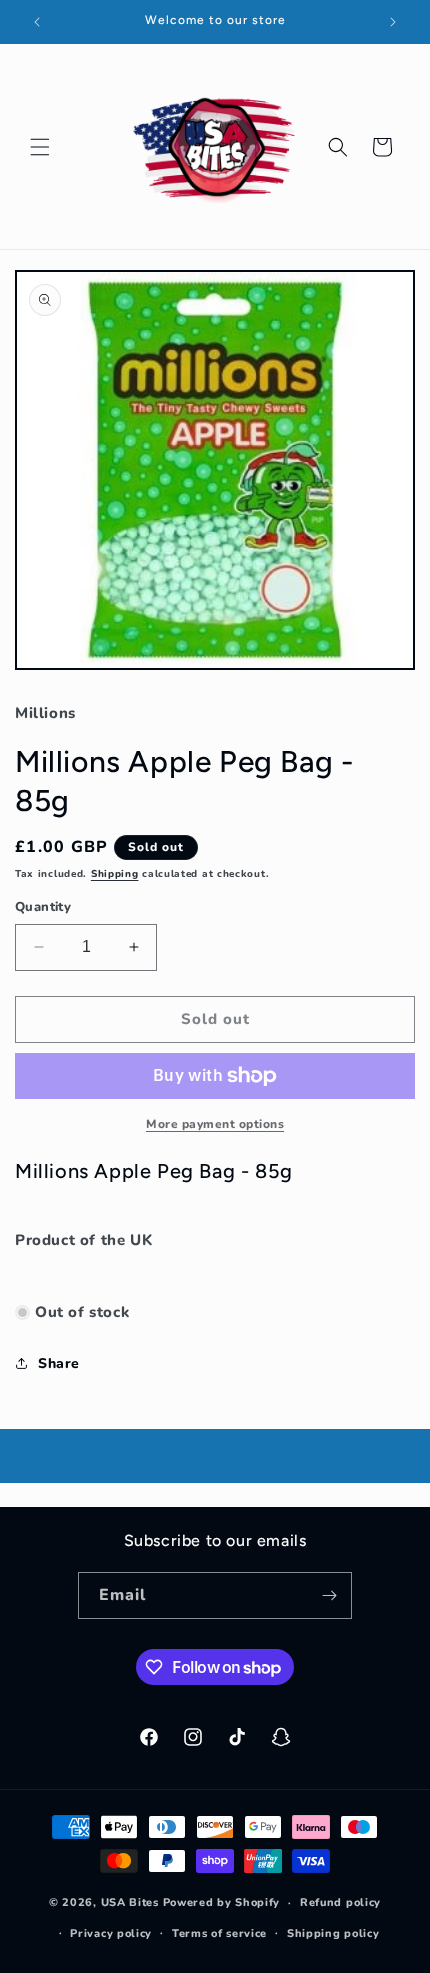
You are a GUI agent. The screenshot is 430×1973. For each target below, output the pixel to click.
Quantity (43, 907)
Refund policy (340, 1902)
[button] (40, 147)
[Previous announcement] (37, 22)
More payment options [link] (215, 1124)
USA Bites (130, 1902)
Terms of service (219, 1933)
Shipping (115, 874)
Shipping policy (333, 1933)
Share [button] (59, 1363)
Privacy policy (111, 1933)
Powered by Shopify (222, 1902)
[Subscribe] (329, 1595)
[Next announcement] (393, 22)
